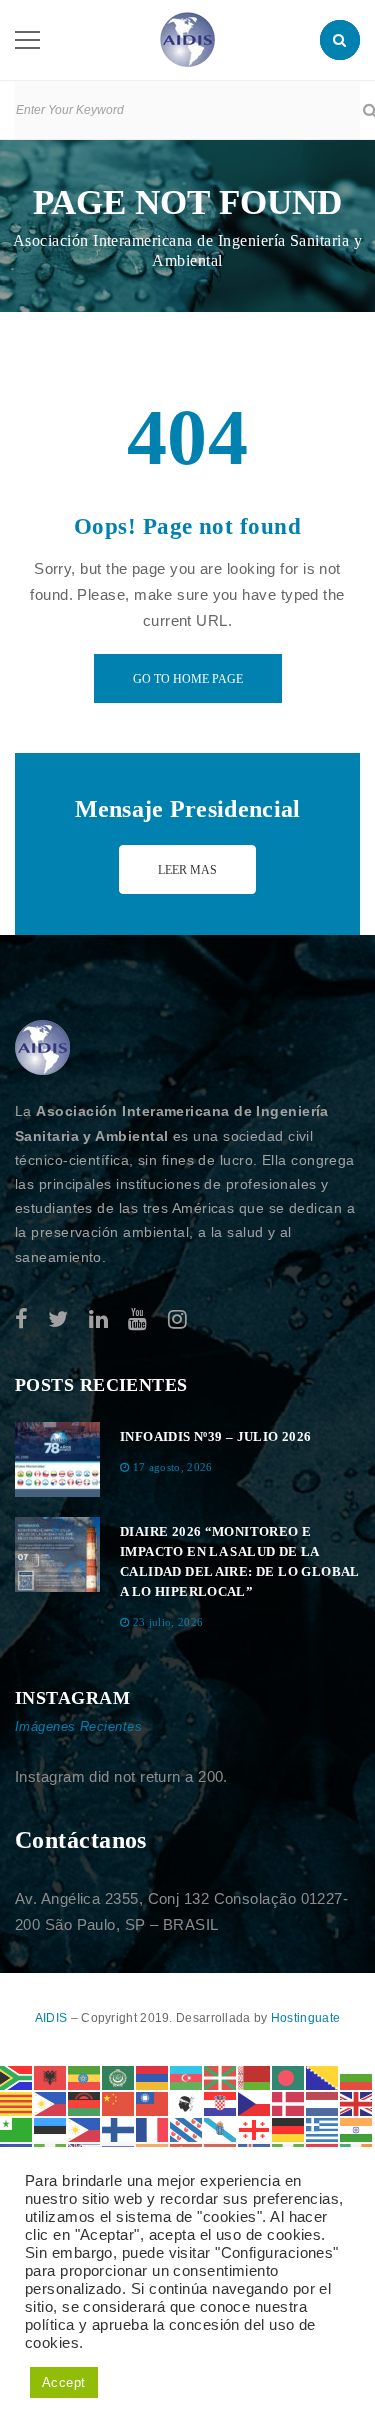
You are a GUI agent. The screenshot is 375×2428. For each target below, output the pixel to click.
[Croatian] (221, 2102)
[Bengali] (289, 2076)
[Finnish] (119, 2128)
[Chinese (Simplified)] (119, 2102)
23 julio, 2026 (168, 1622)
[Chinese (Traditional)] (153, 2102)
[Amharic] (85, 2076)
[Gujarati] (357, 2128)
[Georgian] (255, 2128)
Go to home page (188, 679)
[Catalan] (17, 2102)
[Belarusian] (255, 2076)
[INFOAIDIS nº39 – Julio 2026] (57, 1459)
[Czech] (255, 2102)
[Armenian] (153, 2076)
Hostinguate (305, 2018)
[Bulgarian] (357, 2076)
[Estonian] (51, 2128)
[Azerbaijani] (187, 2076)
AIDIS (53, 2018)
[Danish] (289, 2102)
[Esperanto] (17, 2128)
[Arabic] (119, 2076)
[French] (153, 2128)
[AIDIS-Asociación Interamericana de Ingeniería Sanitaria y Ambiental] (187, 38)
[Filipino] (85, 2128)
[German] (289, 2128)
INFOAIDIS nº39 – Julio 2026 (216, 1436)
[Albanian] (51, 2076)
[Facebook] (21, 1319)
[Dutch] (323, 2102)
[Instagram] (177, 1319)
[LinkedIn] (98, 1319)
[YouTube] (137, 1319)
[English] (357, 2102)
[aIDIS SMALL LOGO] (43, 1048)
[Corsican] (187, 2102)
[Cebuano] (51, 2102)
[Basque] (221, 2076)
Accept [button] (64, 2382)
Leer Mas (187, 870)
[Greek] (323, 2128)
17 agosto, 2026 (173, 1467)
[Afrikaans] (17, 2076)
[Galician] (221, 2128)
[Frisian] (187, 2128)
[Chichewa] (85, 2102)
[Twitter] (58, 1319)
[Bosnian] (323, 2076)
